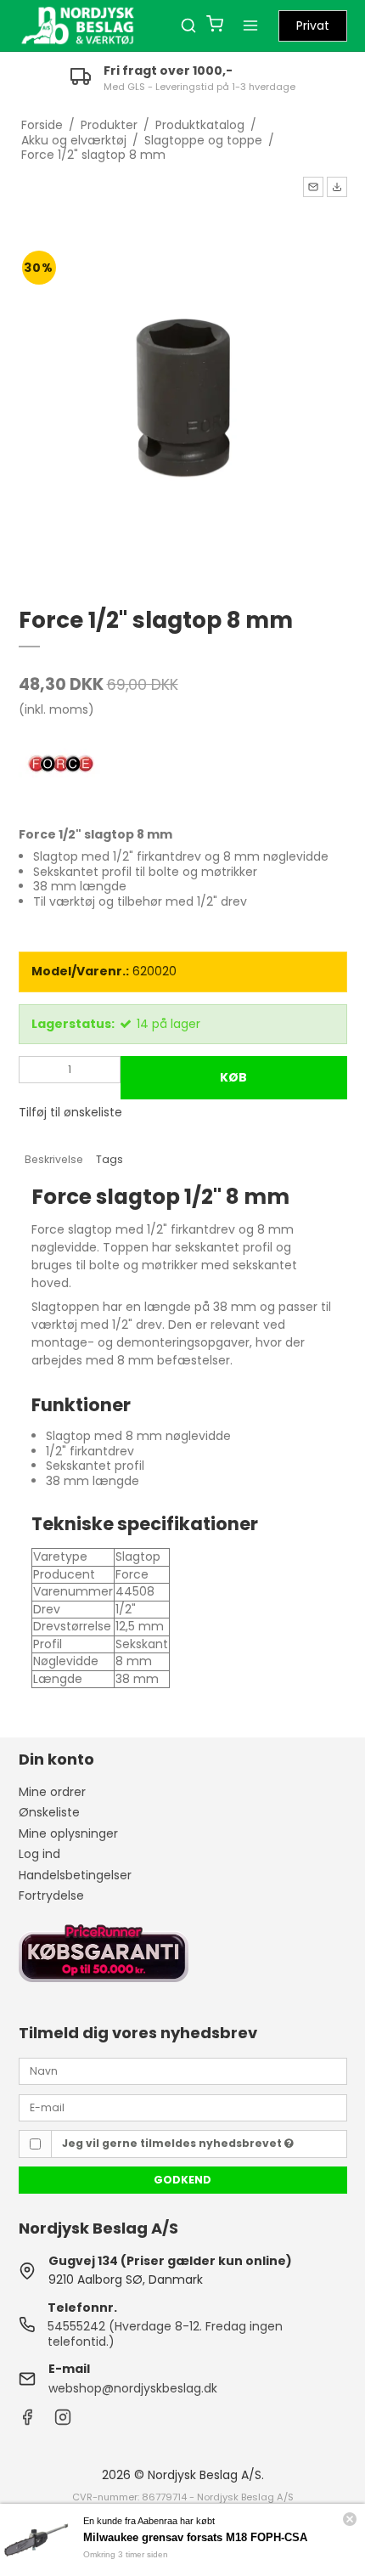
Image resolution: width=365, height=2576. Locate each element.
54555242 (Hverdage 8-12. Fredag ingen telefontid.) (165, 2334)
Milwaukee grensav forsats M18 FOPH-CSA (195, 2537)
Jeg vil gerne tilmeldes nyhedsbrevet (173, 2143)
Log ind (39, 1854)
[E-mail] (183, 2107)
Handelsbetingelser (75, 1875)
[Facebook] (27, 2421)
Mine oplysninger (68, 1833)
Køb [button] (233, 1077)
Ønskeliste (49, 1812)
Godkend (182, 2180)
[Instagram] (63, 2421)
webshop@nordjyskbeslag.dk (133, 2388)
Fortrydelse (51, 1895)
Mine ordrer (52, 1792)
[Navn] (183, 2070)
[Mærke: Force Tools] (61, 765)
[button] (313, 187)
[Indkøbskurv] (215, 26)
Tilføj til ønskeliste (70, 1112)
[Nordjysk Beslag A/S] (78, 25)
